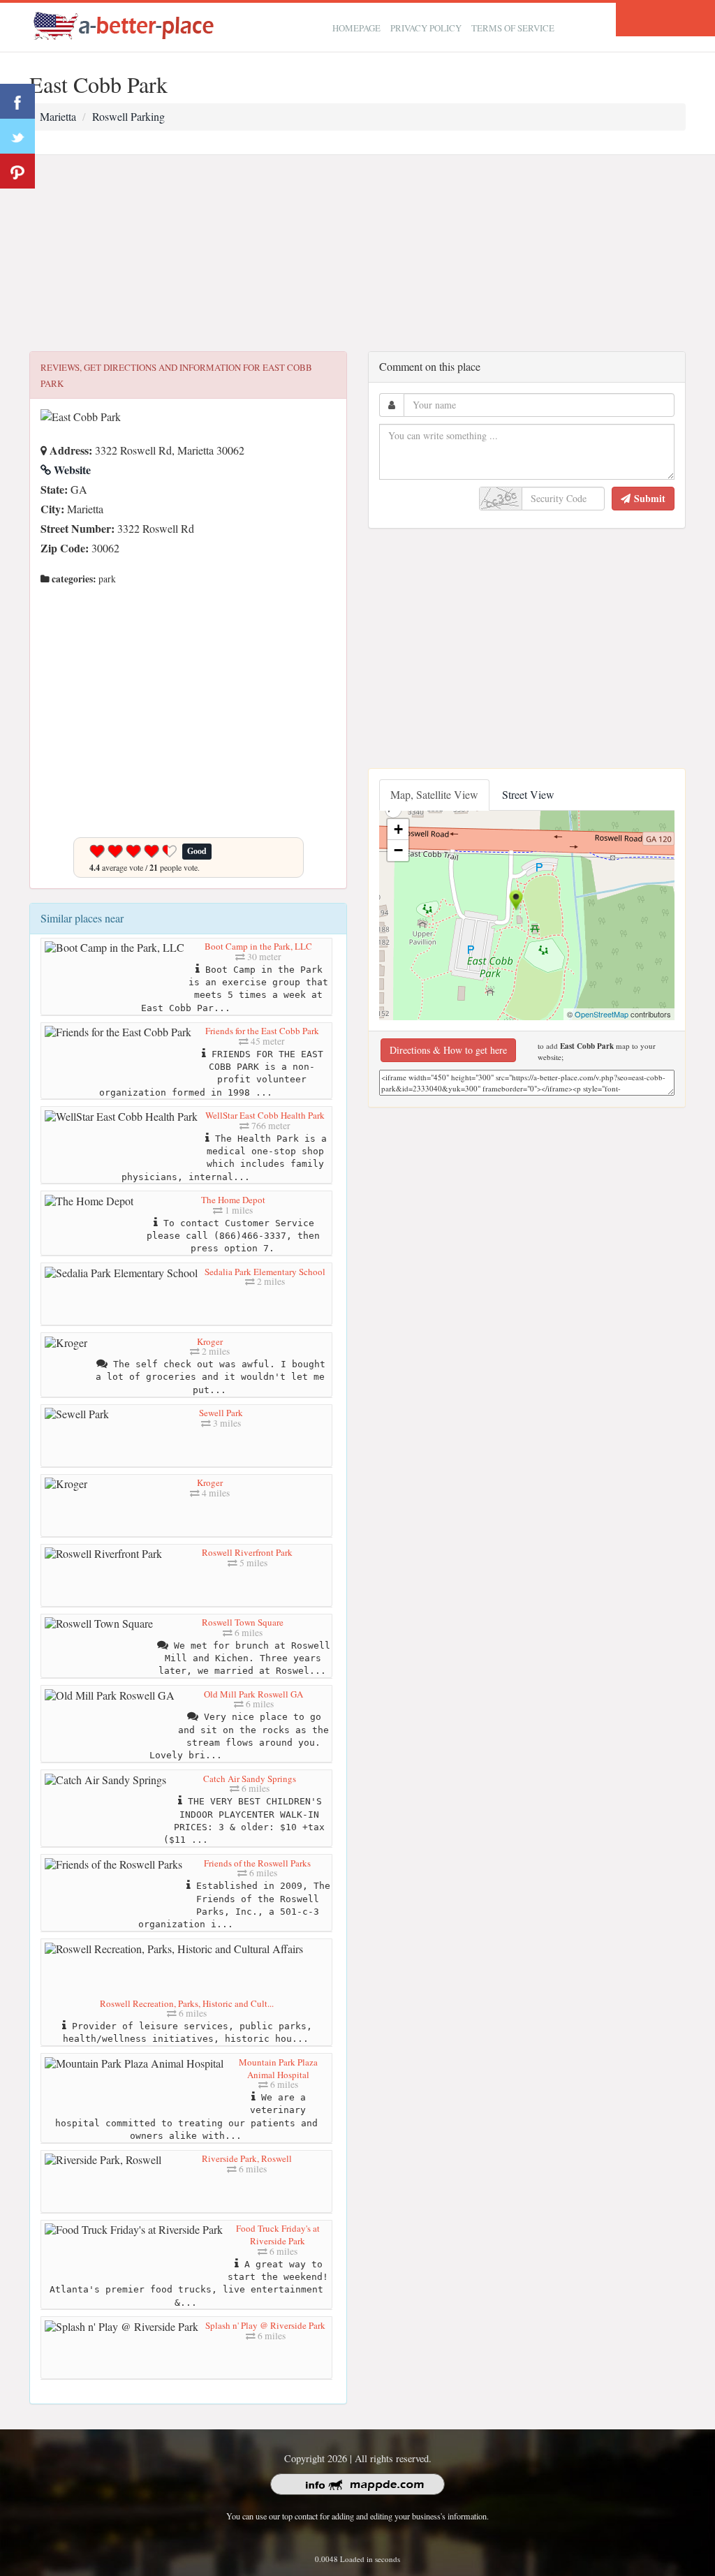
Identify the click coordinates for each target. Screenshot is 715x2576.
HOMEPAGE (356, 28)
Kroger (210, 1341)
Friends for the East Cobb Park (262, 1031)
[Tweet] (17, 136)
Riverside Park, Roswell (247, 2158)
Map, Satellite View (434, 794)
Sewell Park (221, 1413)
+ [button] (398, 829)
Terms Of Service (513, 28)
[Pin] (17, 171)
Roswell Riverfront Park (247, 1552)
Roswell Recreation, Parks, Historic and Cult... (187, 2003)
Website (71, 470)
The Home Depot (233, 1200)
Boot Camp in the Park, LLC (258, 946)
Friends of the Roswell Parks (257, 1863)
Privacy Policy (426, 28)
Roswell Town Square (243, 1622)
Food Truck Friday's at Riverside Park (278, 2235)
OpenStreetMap (602, 1014)
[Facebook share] (17, 101)
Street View (528, 794)
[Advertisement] (357, 253)
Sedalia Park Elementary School (265, 1272)
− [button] (398, 850)
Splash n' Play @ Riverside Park (265, 2325)
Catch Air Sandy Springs (250, 1779)
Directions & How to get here (448, 1050)
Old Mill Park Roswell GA (253, 1694)
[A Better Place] (124, 25)
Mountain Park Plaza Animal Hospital (278, 2068)
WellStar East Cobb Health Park (265, 1115)
